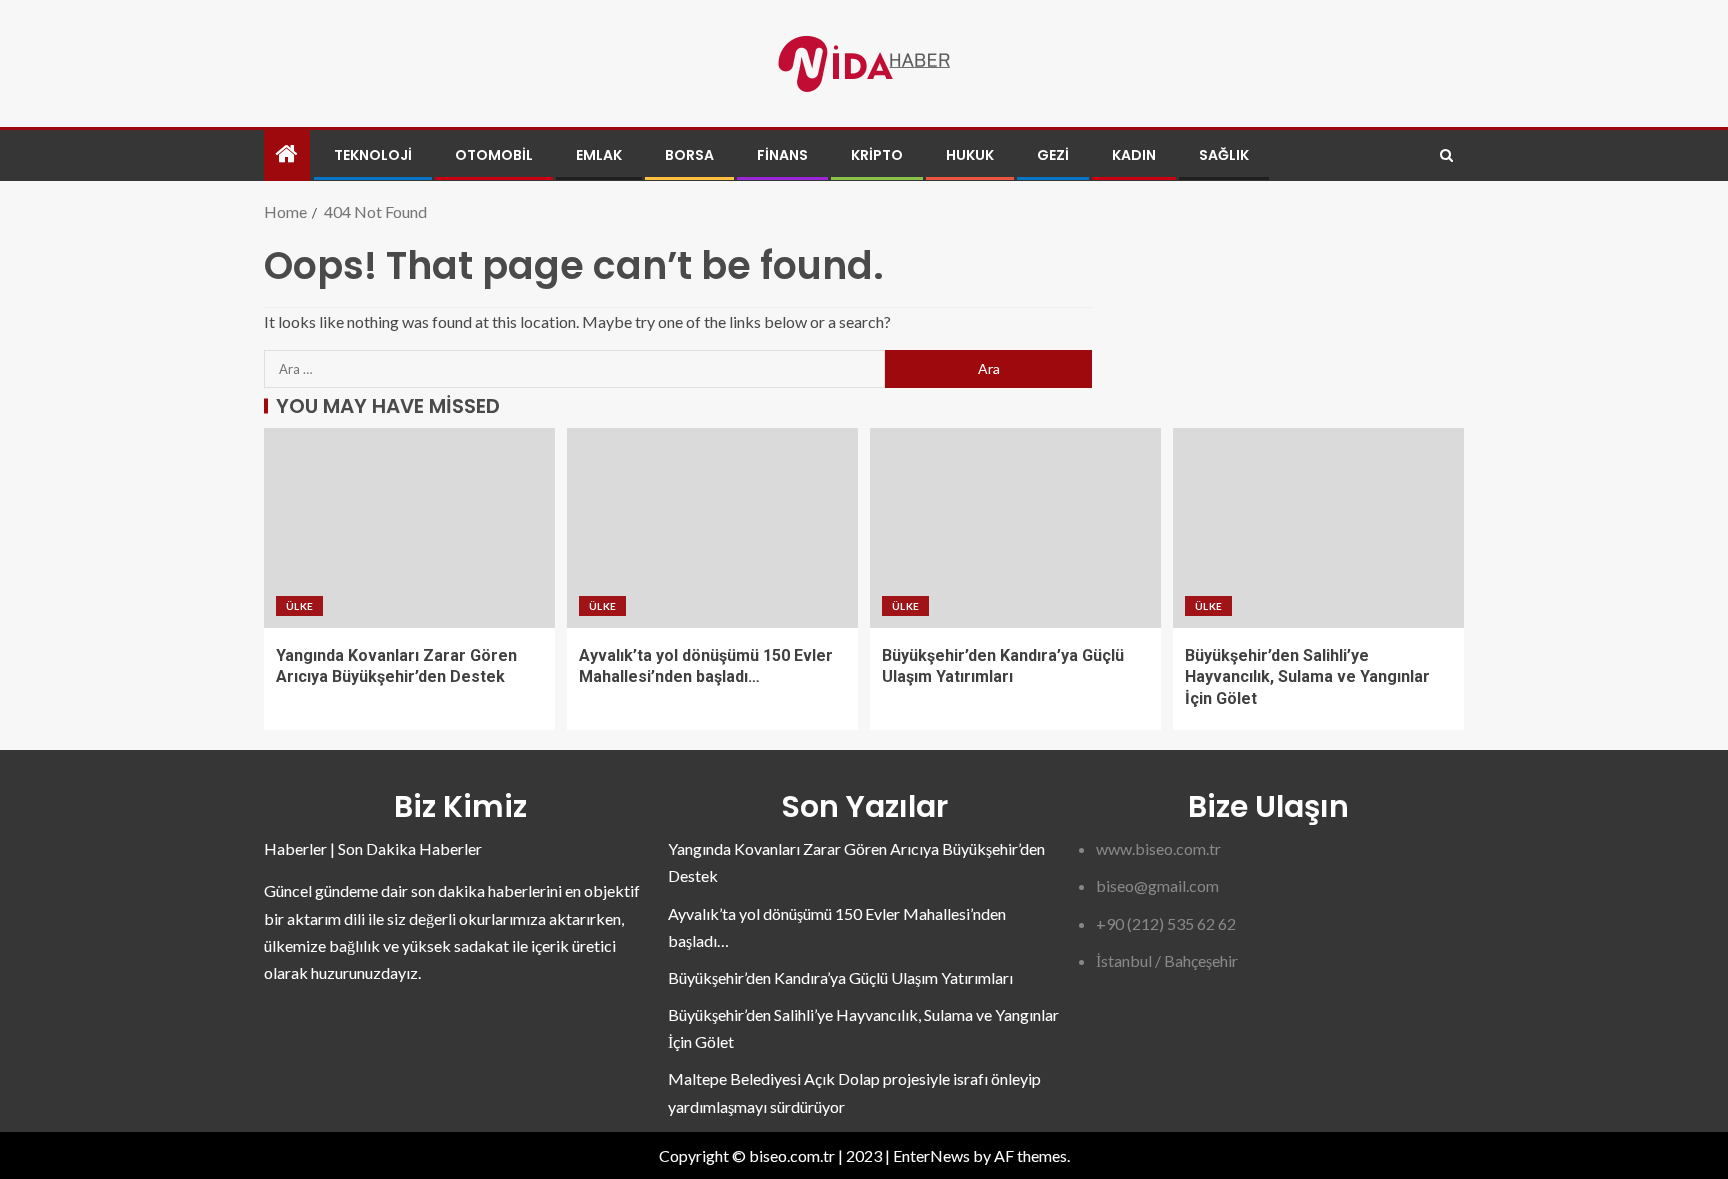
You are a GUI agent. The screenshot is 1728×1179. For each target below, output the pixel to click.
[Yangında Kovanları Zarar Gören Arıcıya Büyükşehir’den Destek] (409, 528)
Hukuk (970, 155)
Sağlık (1224, 155)
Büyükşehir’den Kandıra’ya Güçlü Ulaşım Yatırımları (840, 977)
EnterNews (931, 1155)
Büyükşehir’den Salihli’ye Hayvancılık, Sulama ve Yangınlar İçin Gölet (1307, 677)
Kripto (877, 155)
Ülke (299, 606)
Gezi (1053, 155)
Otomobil (494, 155)
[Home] (287, 154)
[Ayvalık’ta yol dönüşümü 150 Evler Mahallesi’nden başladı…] (712, 528)
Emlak (599, 155)
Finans (782, 155)
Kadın (1134, 155)
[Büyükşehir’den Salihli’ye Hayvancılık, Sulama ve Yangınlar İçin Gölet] (1318, 528)
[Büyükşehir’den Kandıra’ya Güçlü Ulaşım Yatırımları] (1015, 528)
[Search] (1446, 155)
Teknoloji (373, 155)
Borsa (689, 155)
